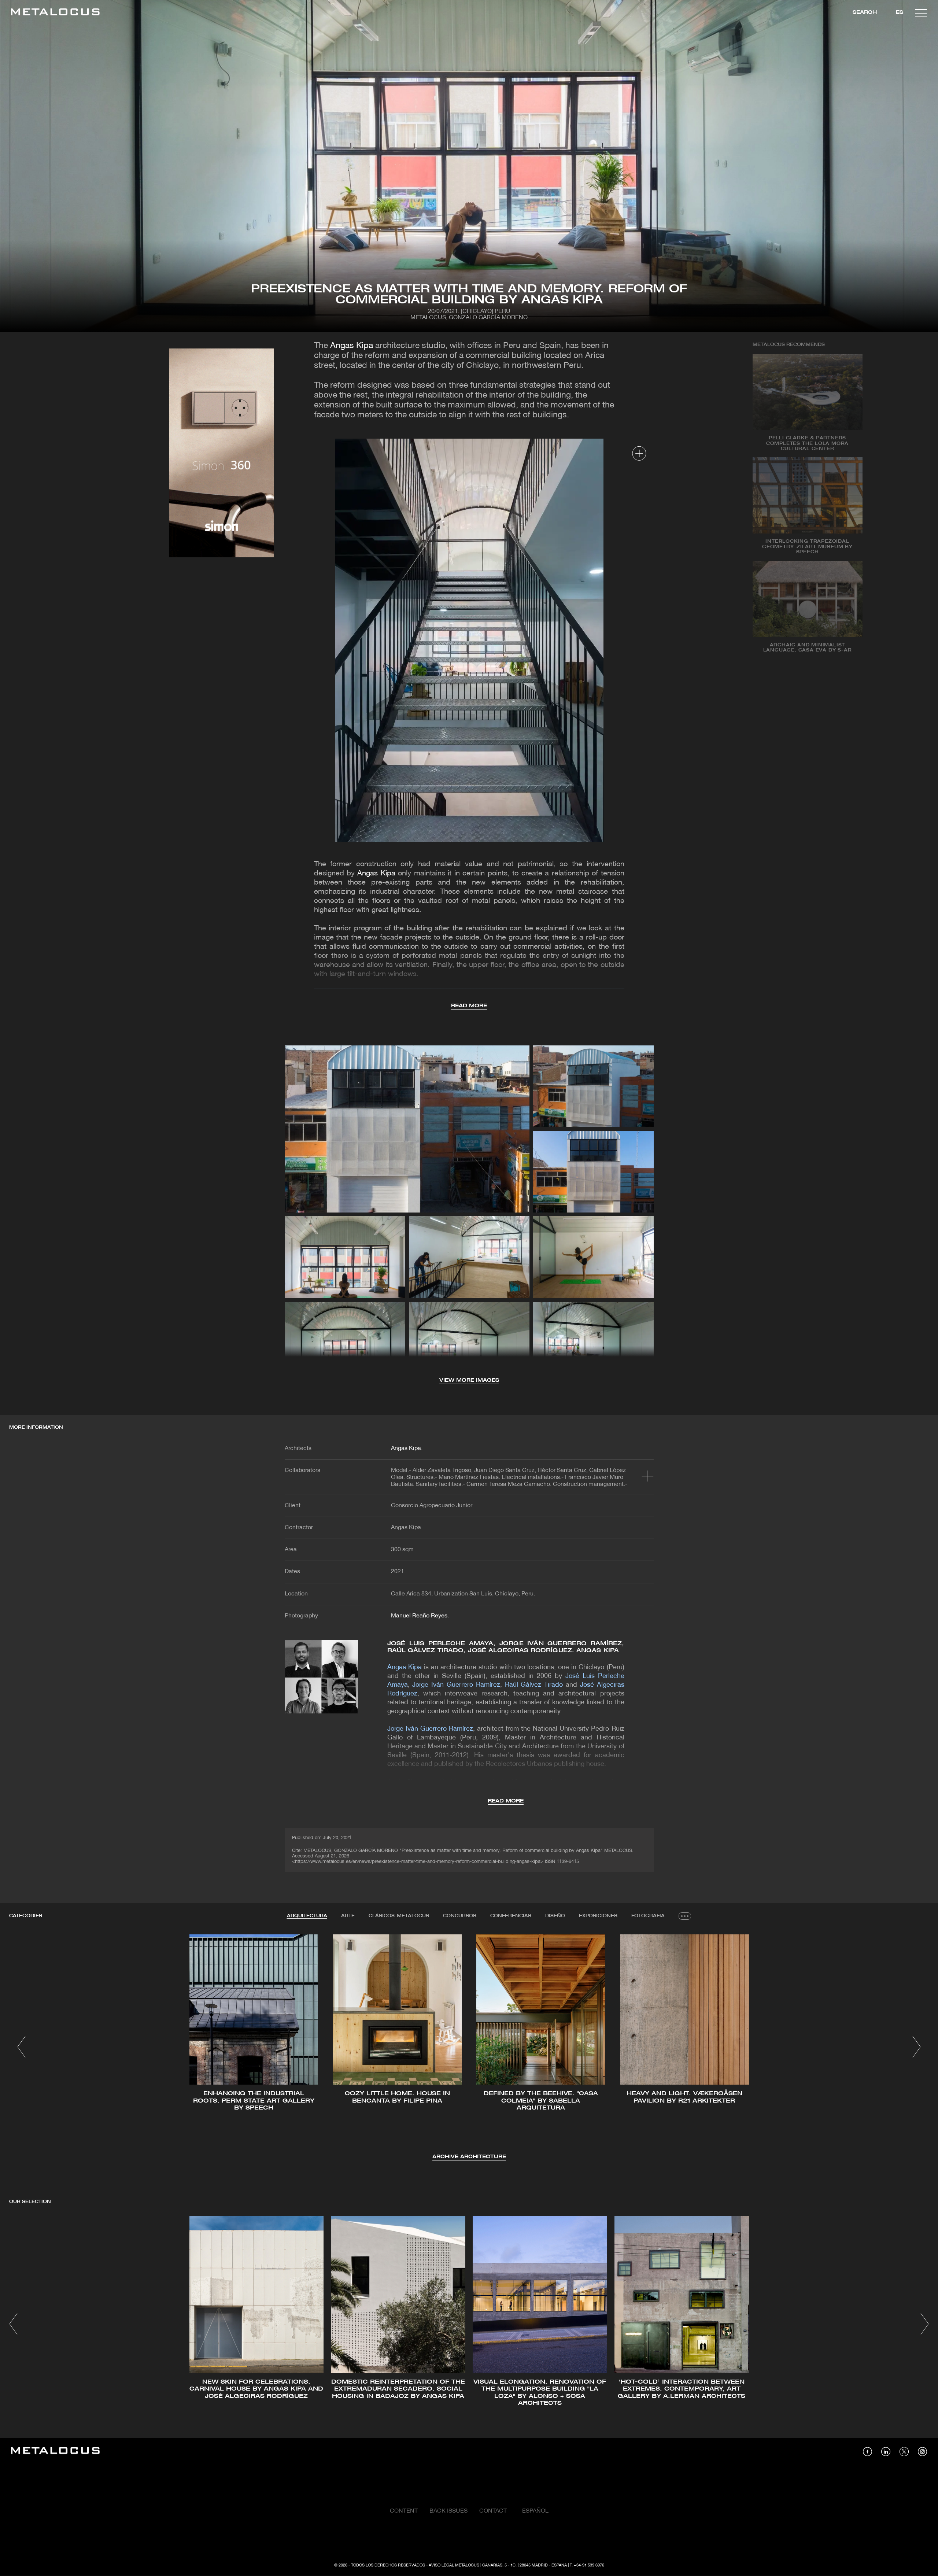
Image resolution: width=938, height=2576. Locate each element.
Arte (348, 1916)
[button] (21, 2047)
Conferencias (511, 1916)
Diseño (555, 1916)
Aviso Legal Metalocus (454, 2565)
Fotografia (648, 1916)
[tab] (307, 1916)
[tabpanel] (469, 2048)
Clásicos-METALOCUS (399, 1916)
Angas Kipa (352, 346)
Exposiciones (598, 1916)
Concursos (460, 1916)
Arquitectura (307, 1916)
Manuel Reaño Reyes (419, 1616)
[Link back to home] (55, 13)
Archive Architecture (469, 2157)
